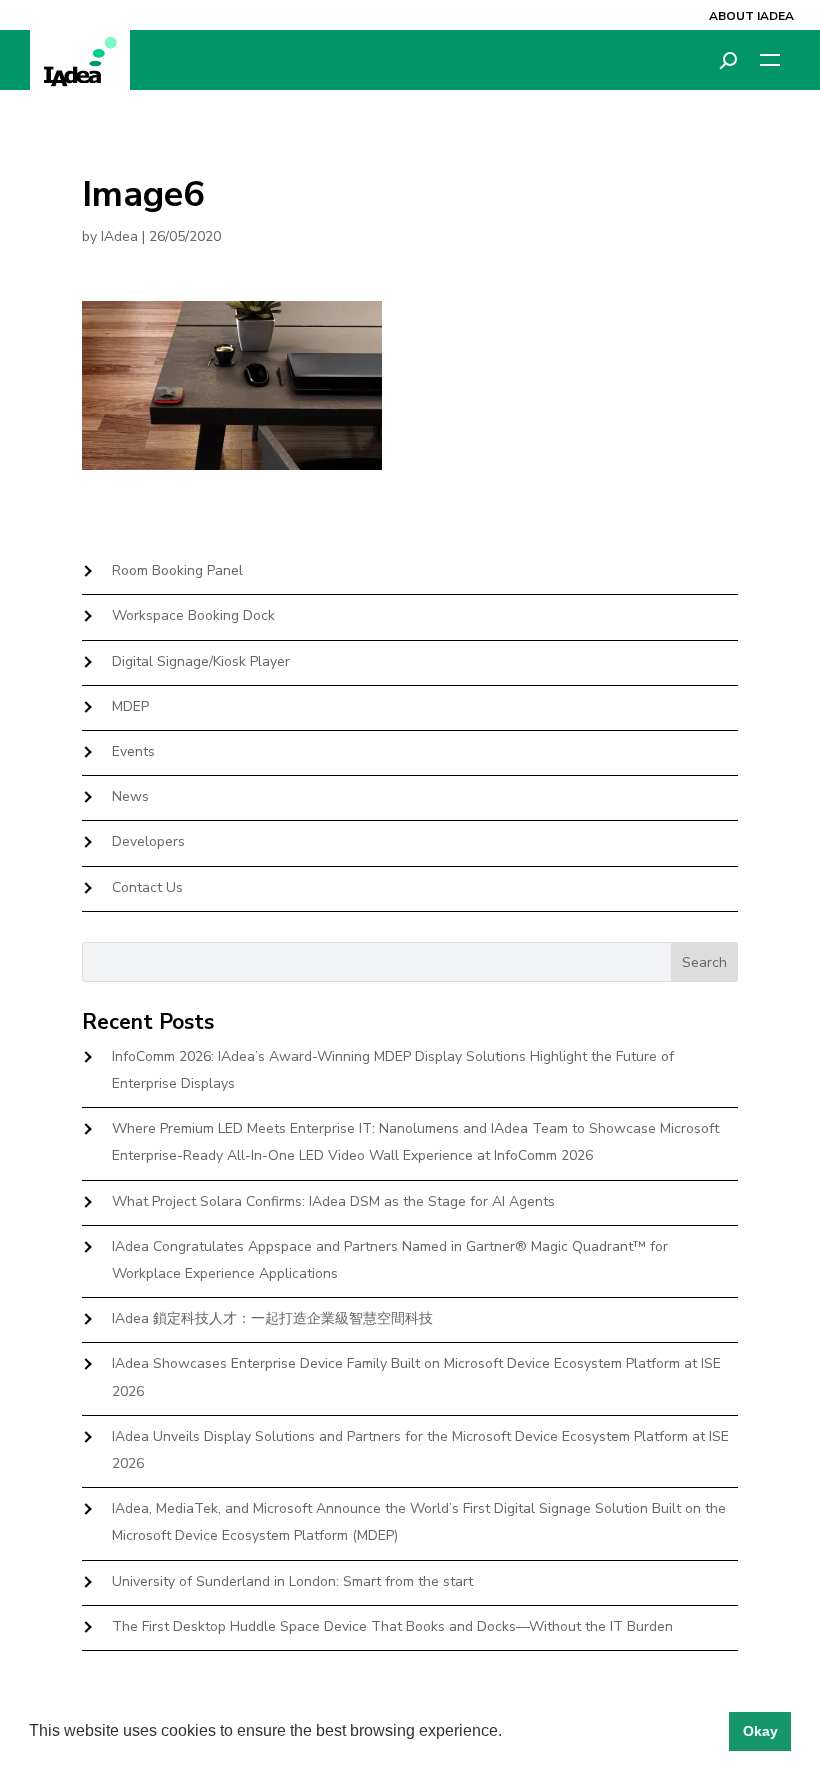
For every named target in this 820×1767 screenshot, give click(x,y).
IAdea (119, 236)
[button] (509, 1733)
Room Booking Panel (177, 570)
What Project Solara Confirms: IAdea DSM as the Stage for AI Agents (333, 1201)
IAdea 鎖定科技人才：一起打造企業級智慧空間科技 (272, 1318)
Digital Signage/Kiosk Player (201, 661)
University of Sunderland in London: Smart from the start (292, 1581)
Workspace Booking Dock (193, 615)
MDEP (130, 706)
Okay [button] (760, 1731)
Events (133, 751)
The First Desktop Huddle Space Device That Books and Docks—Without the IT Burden (392, 1626)
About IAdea (751, 16)
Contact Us (147, 887)
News (130, 796)
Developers (148, 841)
